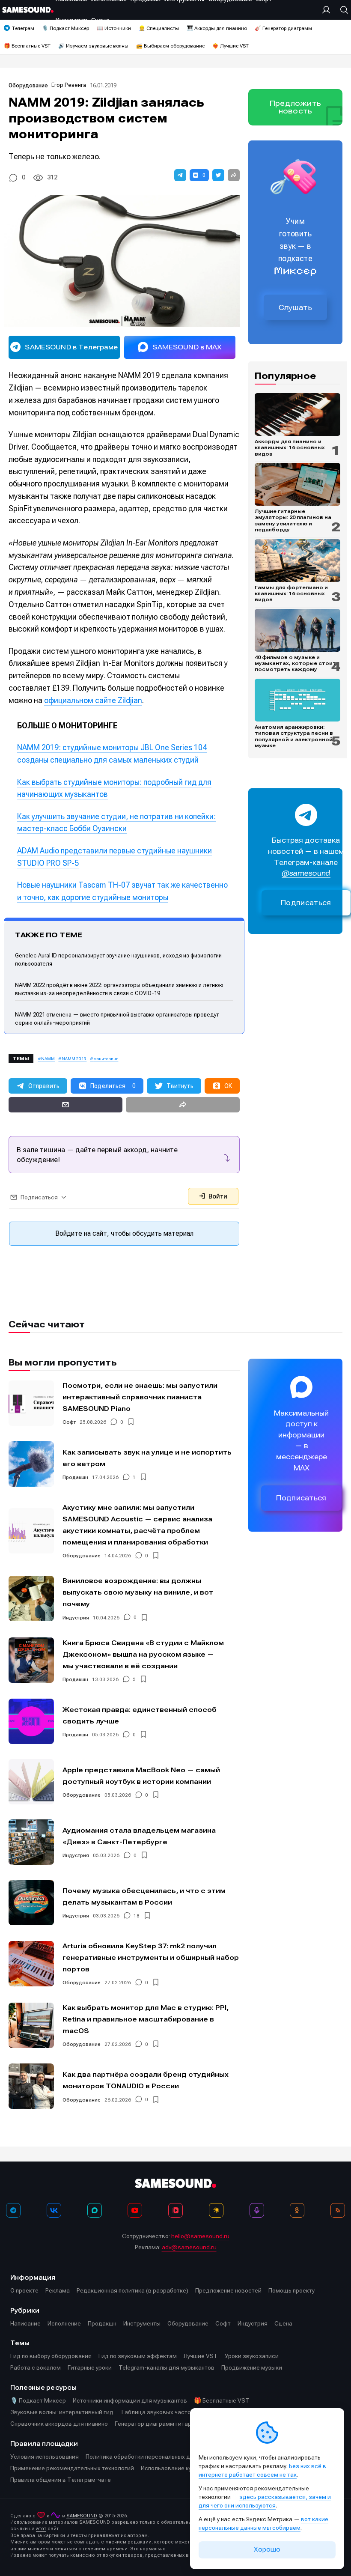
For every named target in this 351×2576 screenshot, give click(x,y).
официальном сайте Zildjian (93, 700)
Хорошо (267, 2549)
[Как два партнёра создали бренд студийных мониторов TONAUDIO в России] (31, 2086)
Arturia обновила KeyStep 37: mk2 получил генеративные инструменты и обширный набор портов (151, 1957)
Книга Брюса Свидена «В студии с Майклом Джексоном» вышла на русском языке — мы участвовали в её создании (143, 1654)
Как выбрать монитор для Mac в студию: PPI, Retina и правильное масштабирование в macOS (146, 2019)
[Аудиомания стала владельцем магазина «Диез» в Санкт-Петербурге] (31, 1842)
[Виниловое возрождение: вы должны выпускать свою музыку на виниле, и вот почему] (31, 1598)
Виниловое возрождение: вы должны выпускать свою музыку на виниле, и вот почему (138, 1592)
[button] (180, 175)
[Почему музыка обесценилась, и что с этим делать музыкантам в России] (31, 1902)
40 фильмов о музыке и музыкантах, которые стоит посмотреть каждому (295, 663)
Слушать (295, 307)
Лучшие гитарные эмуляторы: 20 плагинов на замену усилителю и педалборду (293, 520)
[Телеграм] (13, 2210)
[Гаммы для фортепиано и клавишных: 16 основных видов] (297, 561)
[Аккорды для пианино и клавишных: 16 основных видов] (297, 414)
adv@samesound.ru (189, 2247)
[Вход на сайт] (328, 10)
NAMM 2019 (74, 1059)
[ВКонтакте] (54, 2210)
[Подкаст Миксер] (257, 2210)
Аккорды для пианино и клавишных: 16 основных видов (290, 448)
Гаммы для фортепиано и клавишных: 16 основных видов (291, 594)
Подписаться (306, 903)
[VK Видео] (175, 2210)
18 (137, 1916)
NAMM (48, 1059)
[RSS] (338, 2210)
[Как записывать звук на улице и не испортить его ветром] (31, 1464)
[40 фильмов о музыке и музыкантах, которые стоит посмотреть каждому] (297, 630)
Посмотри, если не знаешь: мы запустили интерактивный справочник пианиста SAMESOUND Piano (140, 1397)
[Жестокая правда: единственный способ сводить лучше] (31, 1721)
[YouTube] (135, 2210)
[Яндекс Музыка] (216, 2210)
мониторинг (106, 1059)
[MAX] (95, 2210)
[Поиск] (342, 10)
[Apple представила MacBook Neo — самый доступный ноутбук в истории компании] (31, 1782)
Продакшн (75, 1477)
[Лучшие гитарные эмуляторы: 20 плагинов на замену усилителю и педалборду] (297, 484)
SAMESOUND (82, 2516)
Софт (69, 1422)
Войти (217, 1196)
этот (41, 2529)
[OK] (297, 2210)
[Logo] (28, 10)
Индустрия (76, 1618)
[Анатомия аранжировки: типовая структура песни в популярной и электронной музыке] (297, 700)
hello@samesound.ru (200, 2236)
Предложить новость (295, 107)
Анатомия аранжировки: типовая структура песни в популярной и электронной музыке (294, 736)
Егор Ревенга (69, 85)
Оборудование (28, 85)
